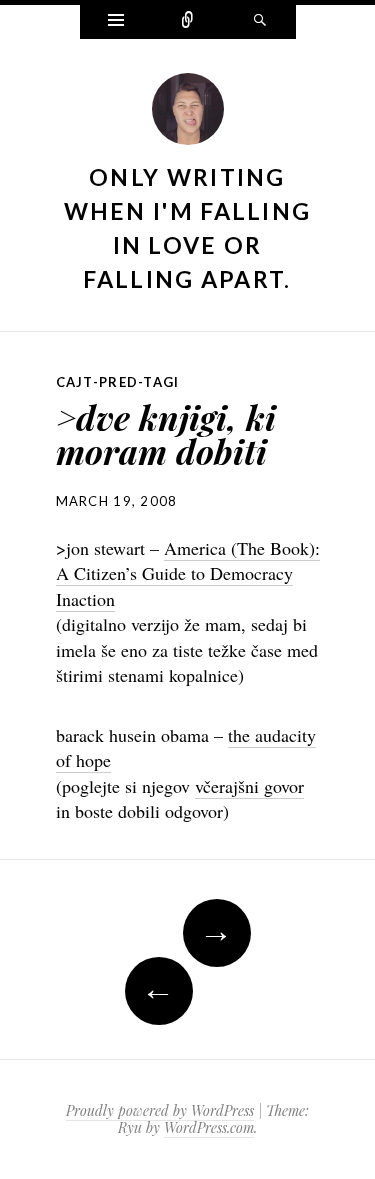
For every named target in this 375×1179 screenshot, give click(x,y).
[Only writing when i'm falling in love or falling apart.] (188, 114)
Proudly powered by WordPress (160, 1110)
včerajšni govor (249, 786)
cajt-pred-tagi (118, 382)
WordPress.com (209, 1127)
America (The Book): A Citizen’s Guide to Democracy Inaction (188, 573)
